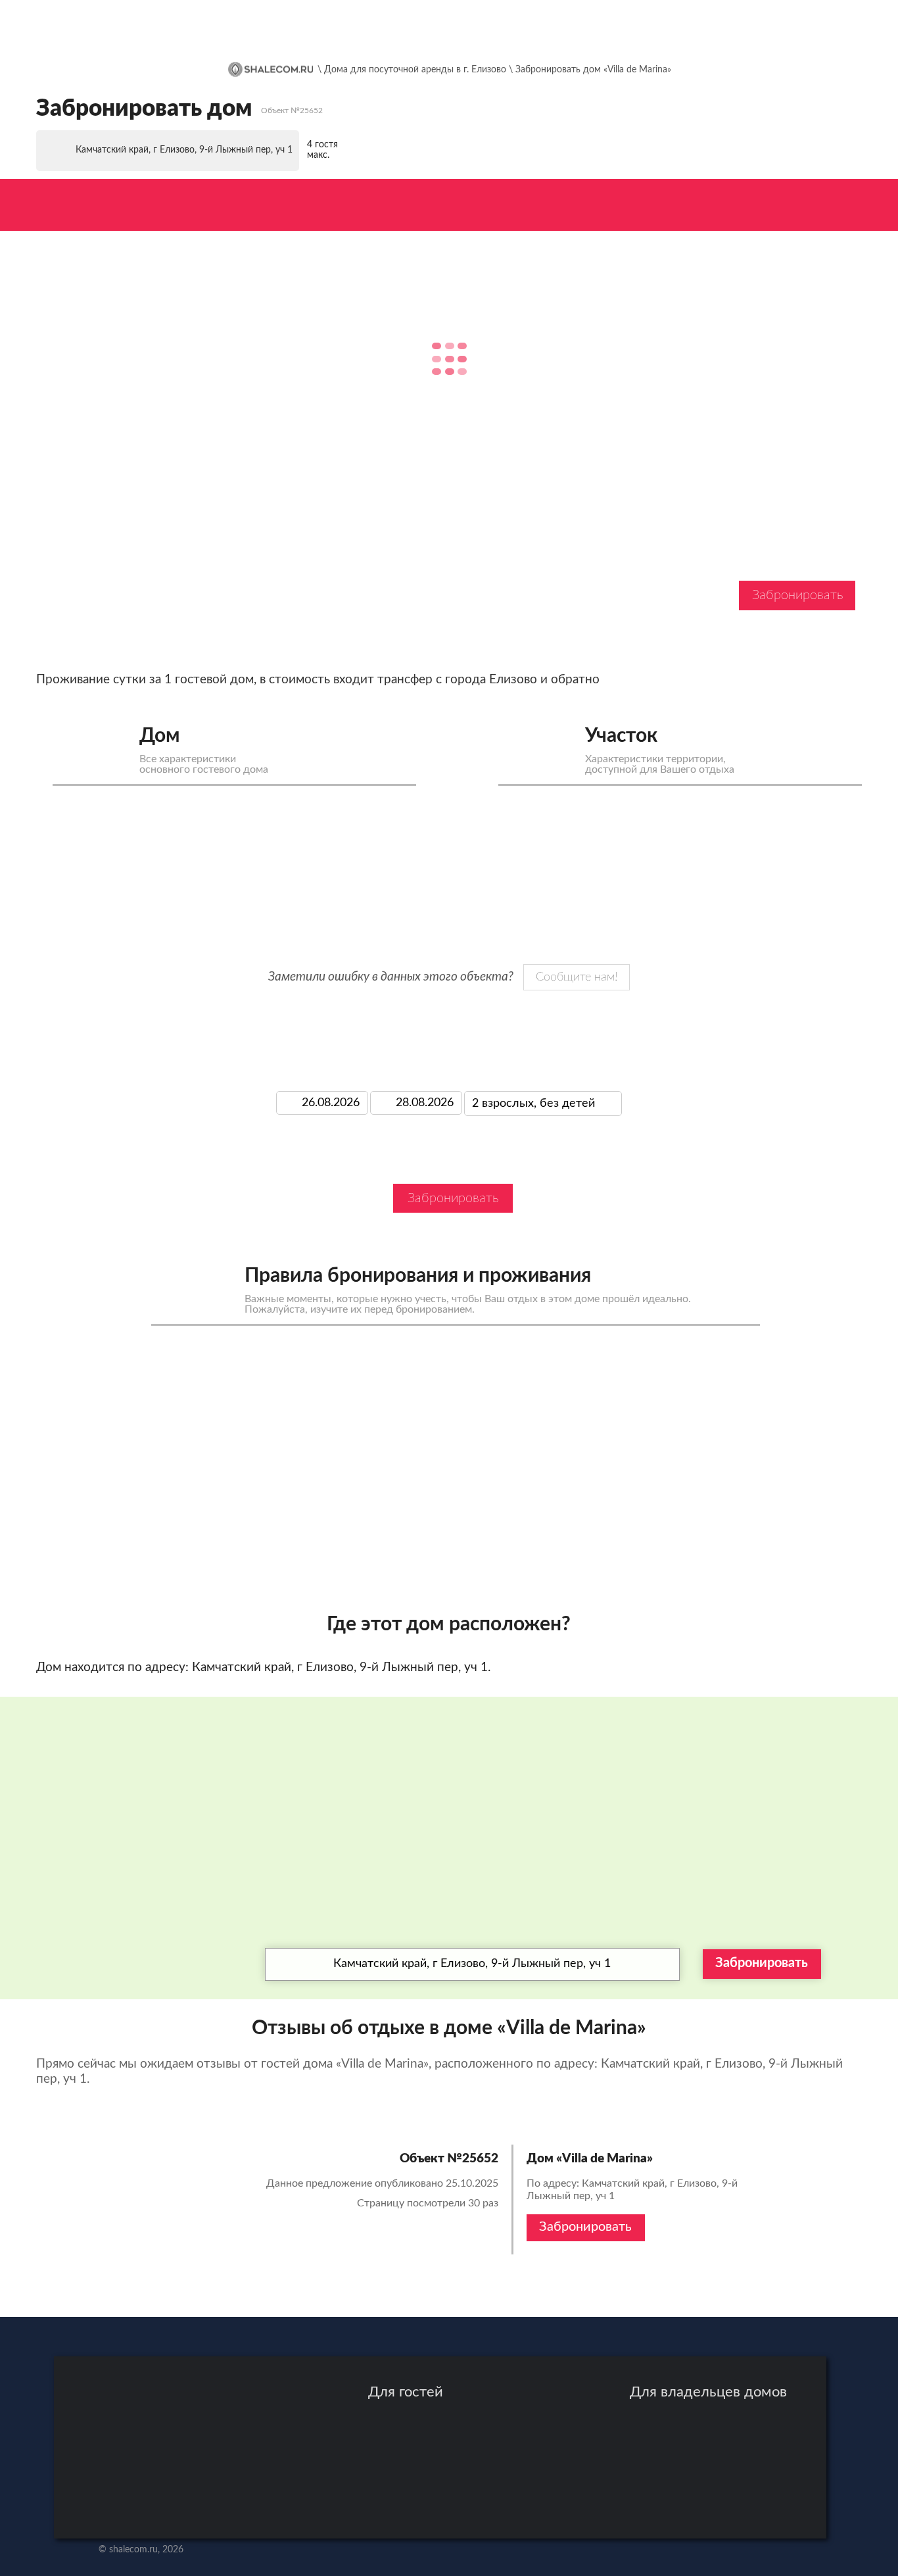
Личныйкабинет (799, 27)
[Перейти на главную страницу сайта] (271, 69)
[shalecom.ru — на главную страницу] (164, 28)
